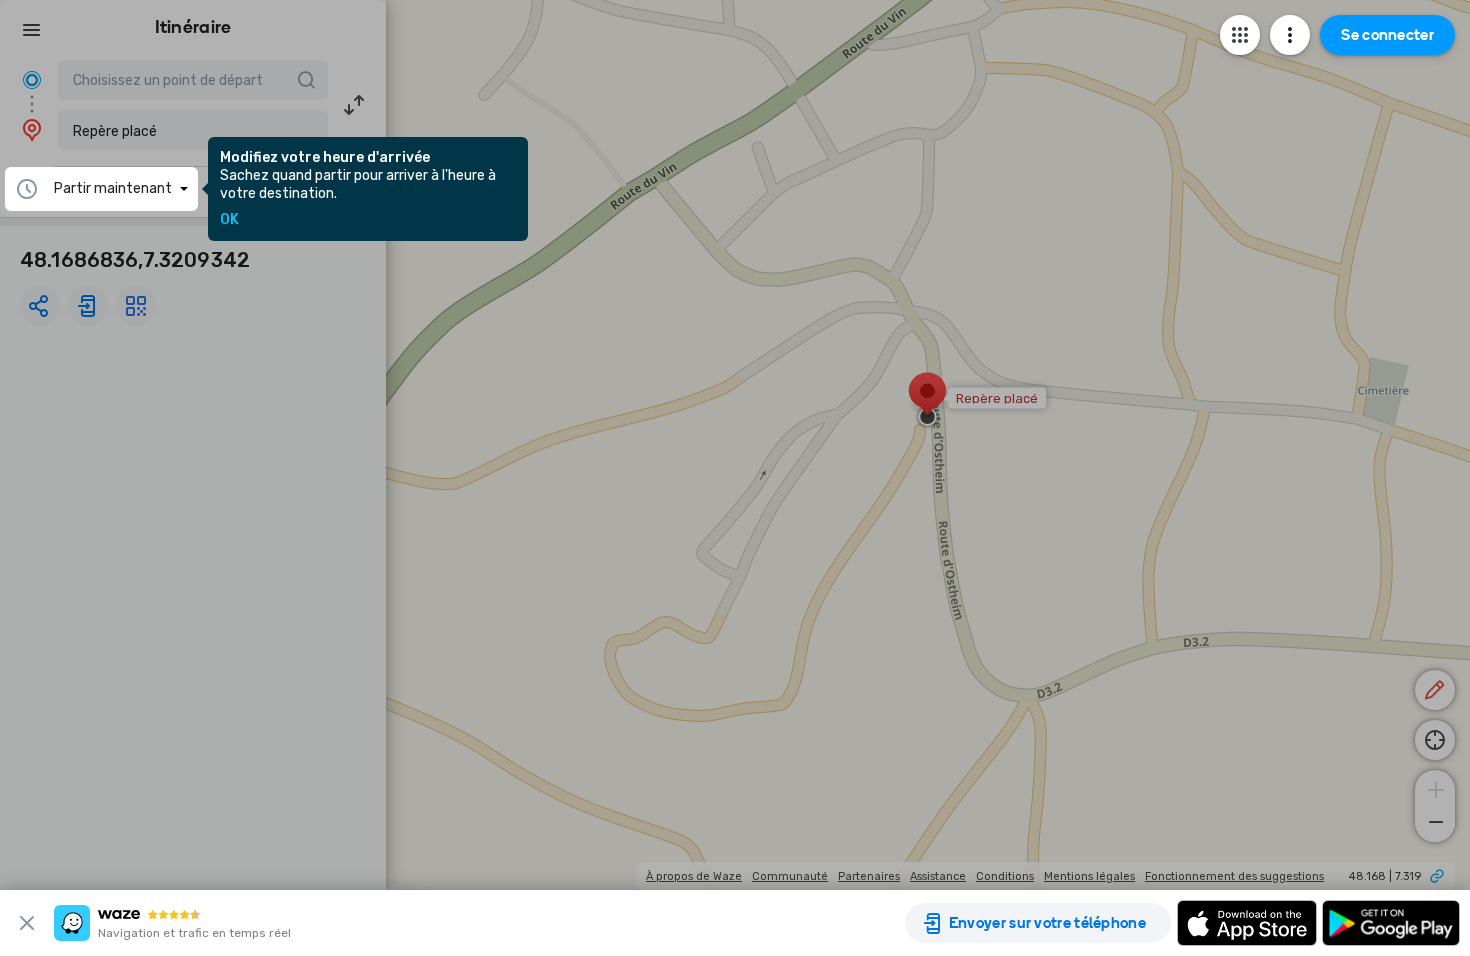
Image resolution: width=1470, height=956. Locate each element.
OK (229, 220)
